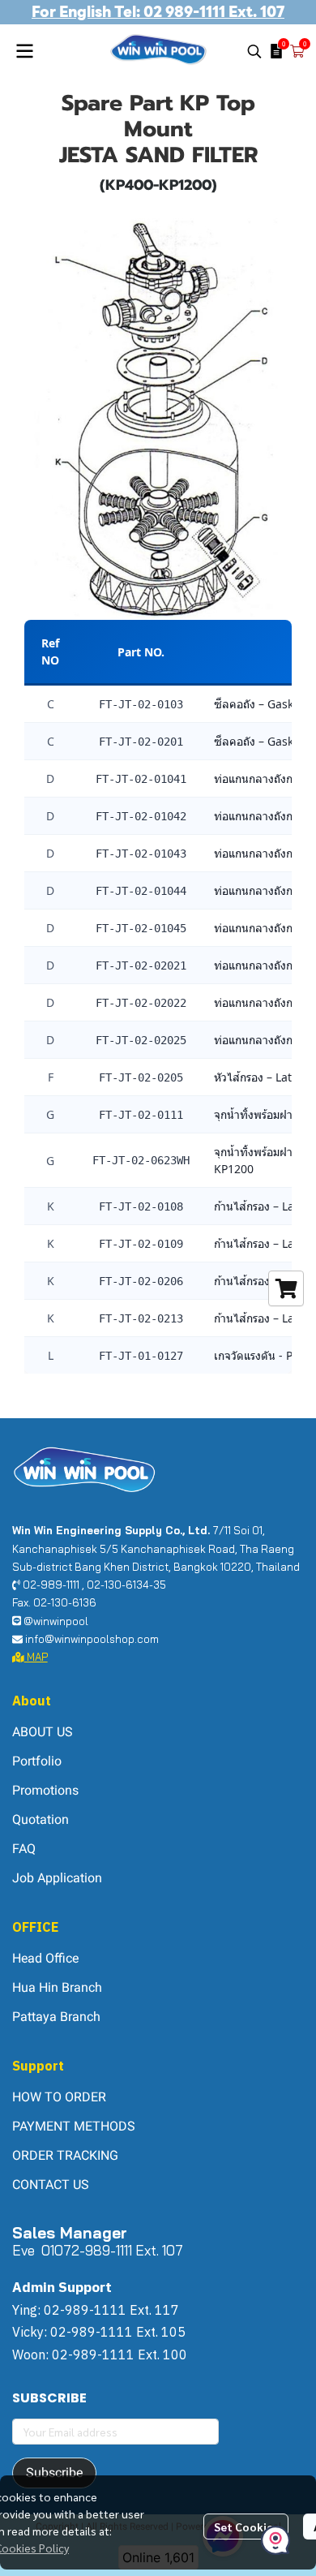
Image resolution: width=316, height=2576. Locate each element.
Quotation (41, 1819)
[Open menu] (24, 51)
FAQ (24, 1849)
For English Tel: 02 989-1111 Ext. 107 (158, 12)
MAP (36, 1657)
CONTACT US (51, 2185)
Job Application (57, 1878)
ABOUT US (43, 1732)
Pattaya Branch (56, 2017)
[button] (254, 51)
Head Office (45, 1958)
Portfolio (37, 1761)
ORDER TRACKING (65, 2155)
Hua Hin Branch (57, 1987)
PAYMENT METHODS (74, 2126)
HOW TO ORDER (59, 2097)
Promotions (45, 1790)
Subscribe (54, 2473)
